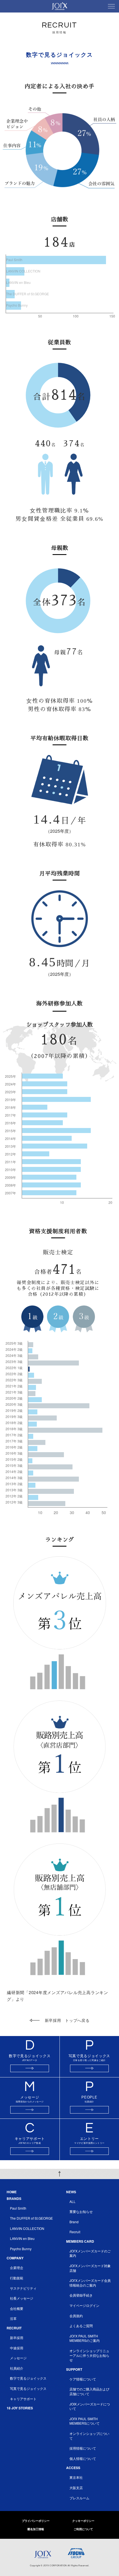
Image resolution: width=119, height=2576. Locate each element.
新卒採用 (17, 2338)
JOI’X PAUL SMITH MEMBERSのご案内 (85, 2338)
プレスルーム (79, 2498)
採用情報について (83, 2448)
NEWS (71, 2192)
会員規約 (76, 2316)
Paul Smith (18, 2208)
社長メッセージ (22, 2298)
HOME (12, 2192)
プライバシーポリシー (36, 2521)
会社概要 (17, 2308)
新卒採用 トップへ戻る (67, 2020)
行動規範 (17, 2278)
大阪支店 (76, 2488)
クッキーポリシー (83, 2521)
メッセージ (18, 2358)
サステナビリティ (23, 2288)
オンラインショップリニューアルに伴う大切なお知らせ (89, 2355)
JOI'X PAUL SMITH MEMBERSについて (85, 2421)
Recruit (75, 2232)
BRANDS (14, 2199)
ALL (73, 2201)
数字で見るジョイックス (28, 2378)
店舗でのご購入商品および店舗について (89, 2391)
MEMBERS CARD (80, 2241)
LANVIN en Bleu (22, 2238)
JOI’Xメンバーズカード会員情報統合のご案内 (90, 2283)
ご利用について (83, 2529)
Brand (74, 2222)
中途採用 (17, 2348)
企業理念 (17, 2268)
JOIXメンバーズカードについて (90, 2406)
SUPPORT (74, 2369)
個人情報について (83, 2458)
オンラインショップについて (89, 2436)
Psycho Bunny (21, 2249)
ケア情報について (83, 2379)
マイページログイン (84, 2305)
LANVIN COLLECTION (27, 2228)
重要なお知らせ (81, 2211)
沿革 (13, 2318)
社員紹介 (17, 2368)
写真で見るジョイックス (28, 2388)
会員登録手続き (81, 2295)
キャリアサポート (23, 2399)
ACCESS (73, 2468)
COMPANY (15, 2258)
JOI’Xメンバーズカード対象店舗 (90, 2268)
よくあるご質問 (81, 2326)
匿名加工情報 (36, 2529)
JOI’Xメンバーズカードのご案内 (90, 2253)
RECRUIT (14, 2328)
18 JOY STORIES (20, 2408)
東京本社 (76, 2477)
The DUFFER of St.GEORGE (31, 2218)
